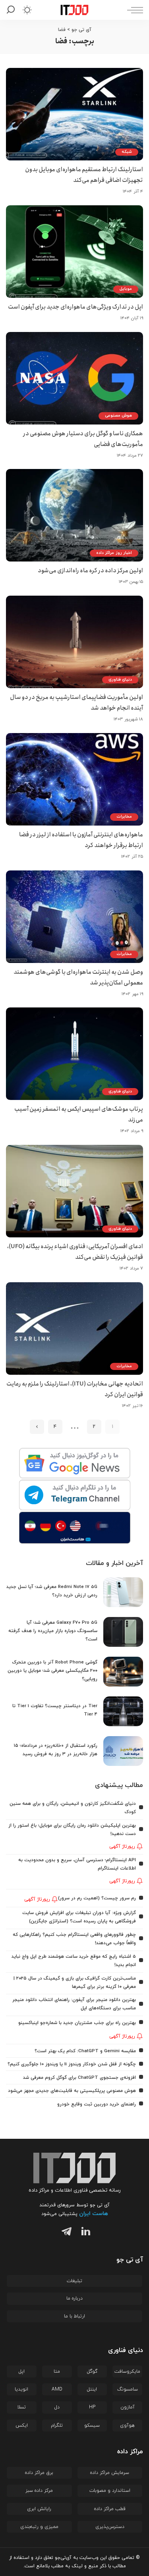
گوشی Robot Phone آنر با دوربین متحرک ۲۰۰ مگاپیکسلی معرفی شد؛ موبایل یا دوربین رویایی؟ (52, 1671)
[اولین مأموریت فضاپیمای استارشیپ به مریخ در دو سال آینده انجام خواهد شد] (74, 642)
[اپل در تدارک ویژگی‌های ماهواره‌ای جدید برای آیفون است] (74, 252)
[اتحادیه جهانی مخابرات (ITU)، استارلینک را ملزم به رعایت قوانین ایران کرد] (74, 1329)
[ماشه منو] (133, 10)
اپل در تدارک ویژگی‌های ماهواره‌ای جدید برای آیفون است (75, 307)
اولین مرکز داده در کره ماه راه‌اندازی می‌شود (90, 571)
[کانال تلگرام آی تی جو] (74, 1495)
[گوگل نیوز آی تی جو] (74, 1464)
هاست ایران (94, 2214)
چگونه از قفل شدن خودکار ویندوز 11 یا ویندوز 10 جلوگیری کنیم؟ (72, 2064)
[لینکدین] (84, 2233)
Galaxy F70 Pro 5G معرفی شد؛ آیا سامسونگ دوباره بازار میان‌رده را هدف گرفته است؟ (53, 1631)
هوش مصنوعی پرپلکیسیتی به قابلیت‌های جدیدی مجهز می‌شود (72, 2091)
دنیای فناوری (120, 680)
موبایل (126, 289)
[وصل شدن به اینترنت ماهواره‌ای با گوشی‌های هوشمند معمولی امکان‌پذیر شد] (74, 917)
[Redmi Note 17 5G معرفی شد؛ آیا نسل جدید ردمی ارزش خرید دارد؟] (123, 1592)
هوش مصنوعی (118, 416)
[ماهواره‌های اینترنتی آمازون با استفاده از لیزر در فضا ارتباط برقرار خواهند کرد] (74, 779)
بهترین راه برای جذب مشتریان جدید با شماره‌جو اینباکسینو (77, 2023)
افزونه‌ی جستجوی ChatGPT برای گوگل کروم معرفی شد (79, 2078)
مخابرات (124, 817)
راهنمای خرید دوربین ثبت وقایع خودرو (97, 2104)
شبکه (127, 152)
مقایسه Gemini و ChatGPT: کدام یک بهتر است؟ (85, 2051)
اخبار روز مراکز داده (114, 553)
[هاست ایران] (74, 1528)
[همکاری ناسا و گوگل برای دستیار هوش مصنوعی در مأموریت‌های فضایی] (74, 378)
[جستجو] (12, 10)
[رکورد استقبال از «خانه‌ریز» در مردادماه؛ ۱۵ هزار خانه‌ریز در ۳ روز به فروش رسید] (123, 1751)
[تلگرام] (65, 2233)
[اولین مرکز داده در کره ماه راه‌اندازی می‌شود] (74, 515)
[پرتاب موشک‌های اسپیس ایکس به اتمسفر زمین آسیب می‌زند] (74, 1054)
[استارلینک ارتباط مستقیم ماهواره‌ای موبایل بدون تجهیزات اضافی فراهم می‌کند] (74, 114)
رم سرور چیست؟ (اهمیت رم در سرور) (97, 1898)
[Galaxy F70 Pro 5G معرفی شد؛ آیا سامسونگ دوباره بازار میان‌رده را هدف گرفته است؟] (123, 1632)
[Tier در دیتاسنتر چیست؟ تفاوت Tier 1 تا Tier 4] (123, 1711)
